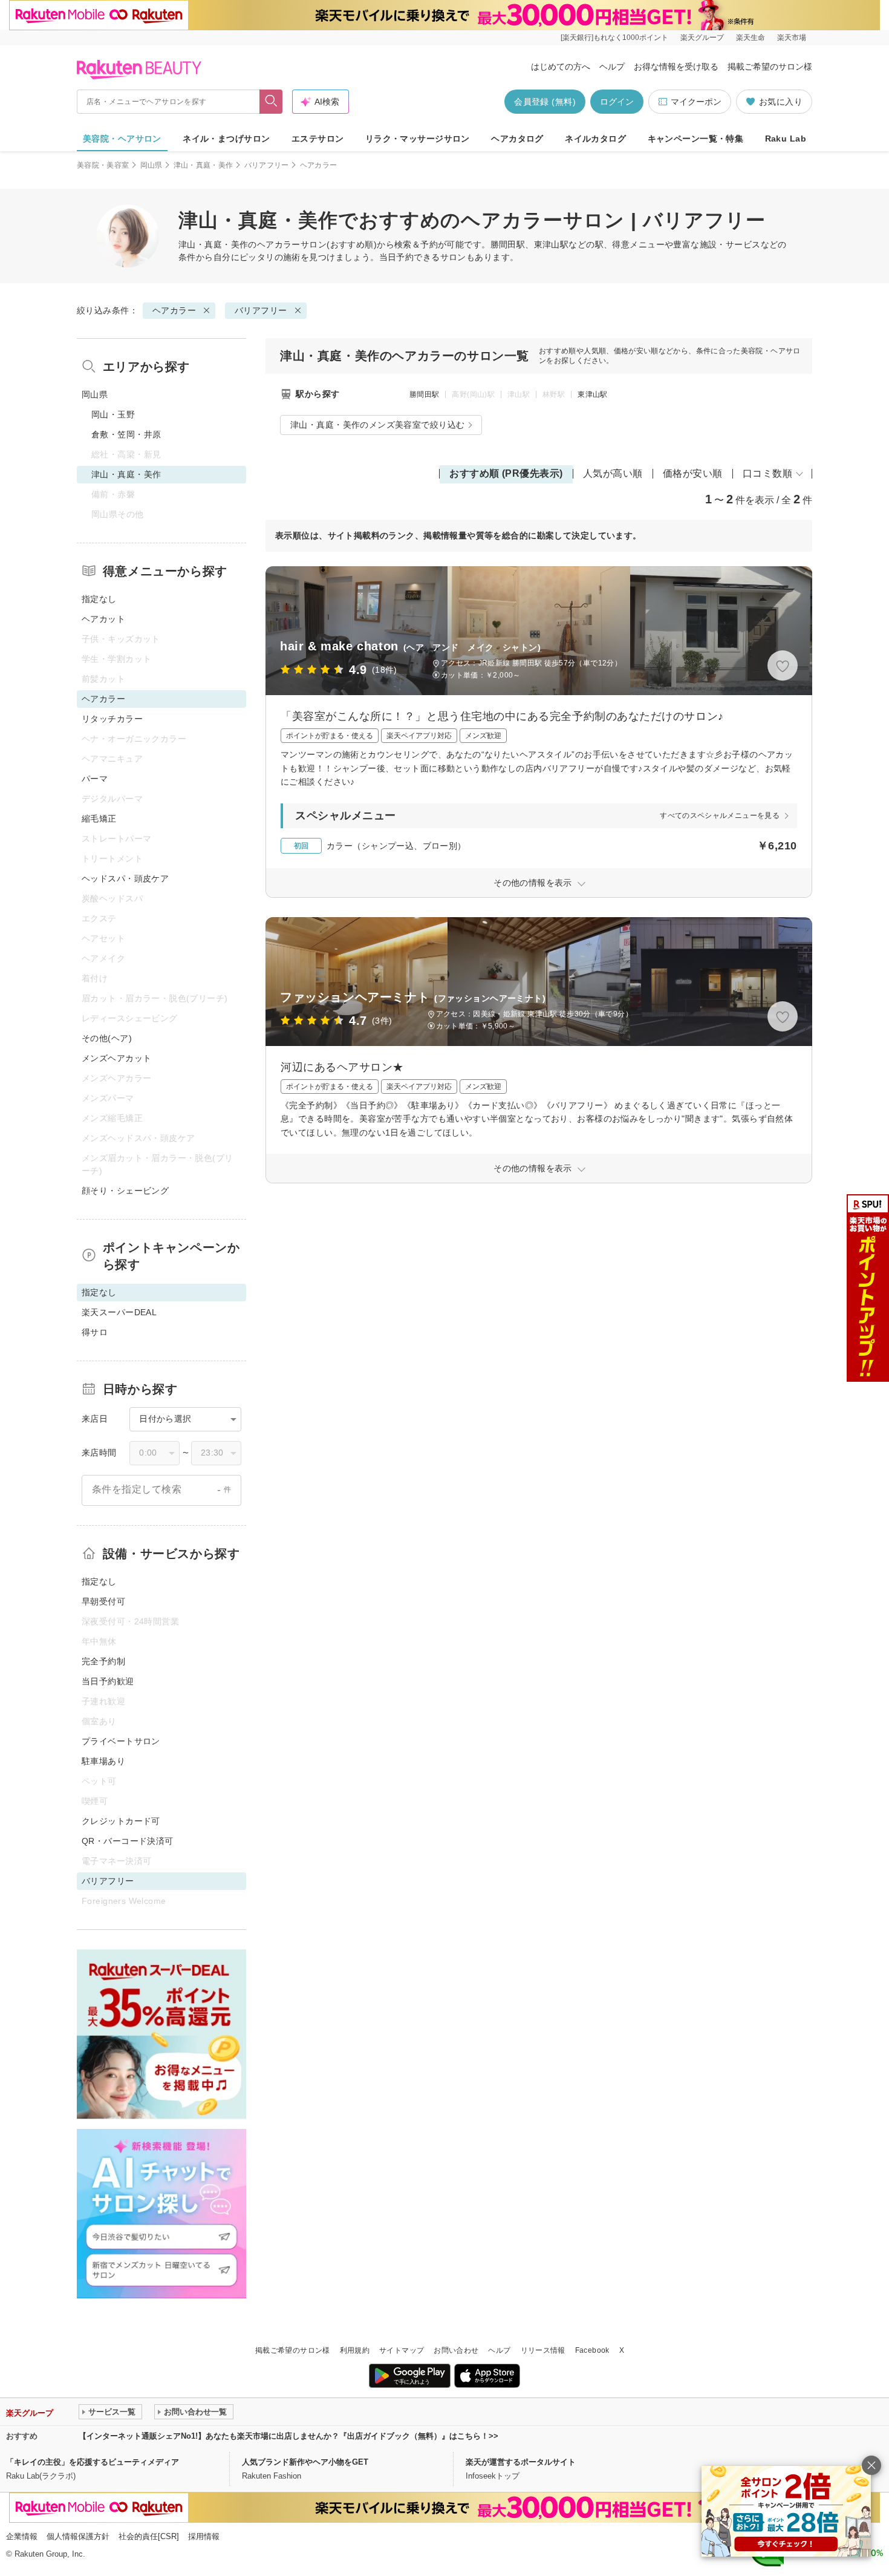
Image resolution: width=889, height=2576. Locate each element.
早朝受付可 (103, 1601)
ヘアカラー (279, 244)
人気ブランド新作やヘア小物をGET (305, 2462)
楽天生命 (751, 38)
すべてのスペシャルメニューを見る (720, 816)
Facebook (592, 2350)
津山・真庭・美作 (204, 165)
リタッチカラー (112, 719)
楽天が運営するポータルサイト (521, 2462)
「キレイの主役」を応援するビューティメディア (93, 2462)
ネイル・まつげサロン (226, 139)
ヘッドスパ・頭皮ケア (125, 878)
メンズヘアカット (116, 1058)
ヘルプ (612, 67)
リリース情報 (543, 2350)
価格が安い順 (693, 473)
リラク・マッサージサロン (418, 139)
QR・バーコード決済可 (128, 1841)
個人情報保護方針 (78, 2536)
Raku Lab (786, 139)
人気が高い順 (613, 473)
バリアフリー (267, 165)
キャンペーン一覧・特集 (696, 139)
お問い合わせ (456, 2350)
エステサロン (318, 139)
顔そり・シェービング (125, 1191)
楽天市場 (792, 38)
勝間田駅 (424, 394)
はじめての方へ (561, 67)
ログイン (617, 102)
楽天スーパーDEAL (119, 1312)
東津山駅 (592, 394)
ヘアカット (103, 619)
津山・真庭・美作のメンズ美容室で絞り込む (377, 425)
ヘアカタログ (517, 139)
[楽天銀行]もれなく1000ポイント (614, 38)
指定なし (99, 599)
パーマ (95, 779)
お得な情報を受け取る (676, 67)
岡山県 (151, 165)
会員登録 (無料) (545, 102)
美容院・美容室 (103, 165)
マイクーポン (696, 102)
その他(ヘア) (107, 1038)
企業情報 (22, 2536)
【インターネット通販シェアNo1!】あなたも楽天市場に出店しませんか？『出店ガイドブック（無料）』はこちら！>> (288, 2436)
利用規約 (355, 2350)
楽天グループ (702, 38)
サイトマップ (402, 2350)
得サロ (95, 1332)
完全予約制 (103, 1661)
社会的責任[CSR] (149, 2536)
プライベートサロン (121, 1741)
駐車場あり (103, 1761)
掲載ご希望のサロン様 (770, 67)
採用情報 (204, 2536)
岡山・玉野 (113, 414)
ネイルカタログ (595, 139)
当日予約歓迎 (108, 1681)
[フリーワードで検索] (271, 102)
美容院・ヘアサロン (122, 139)
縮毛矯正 (99, 819)
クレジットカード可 (121, 1821)
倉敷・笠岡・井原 (126, 434)
